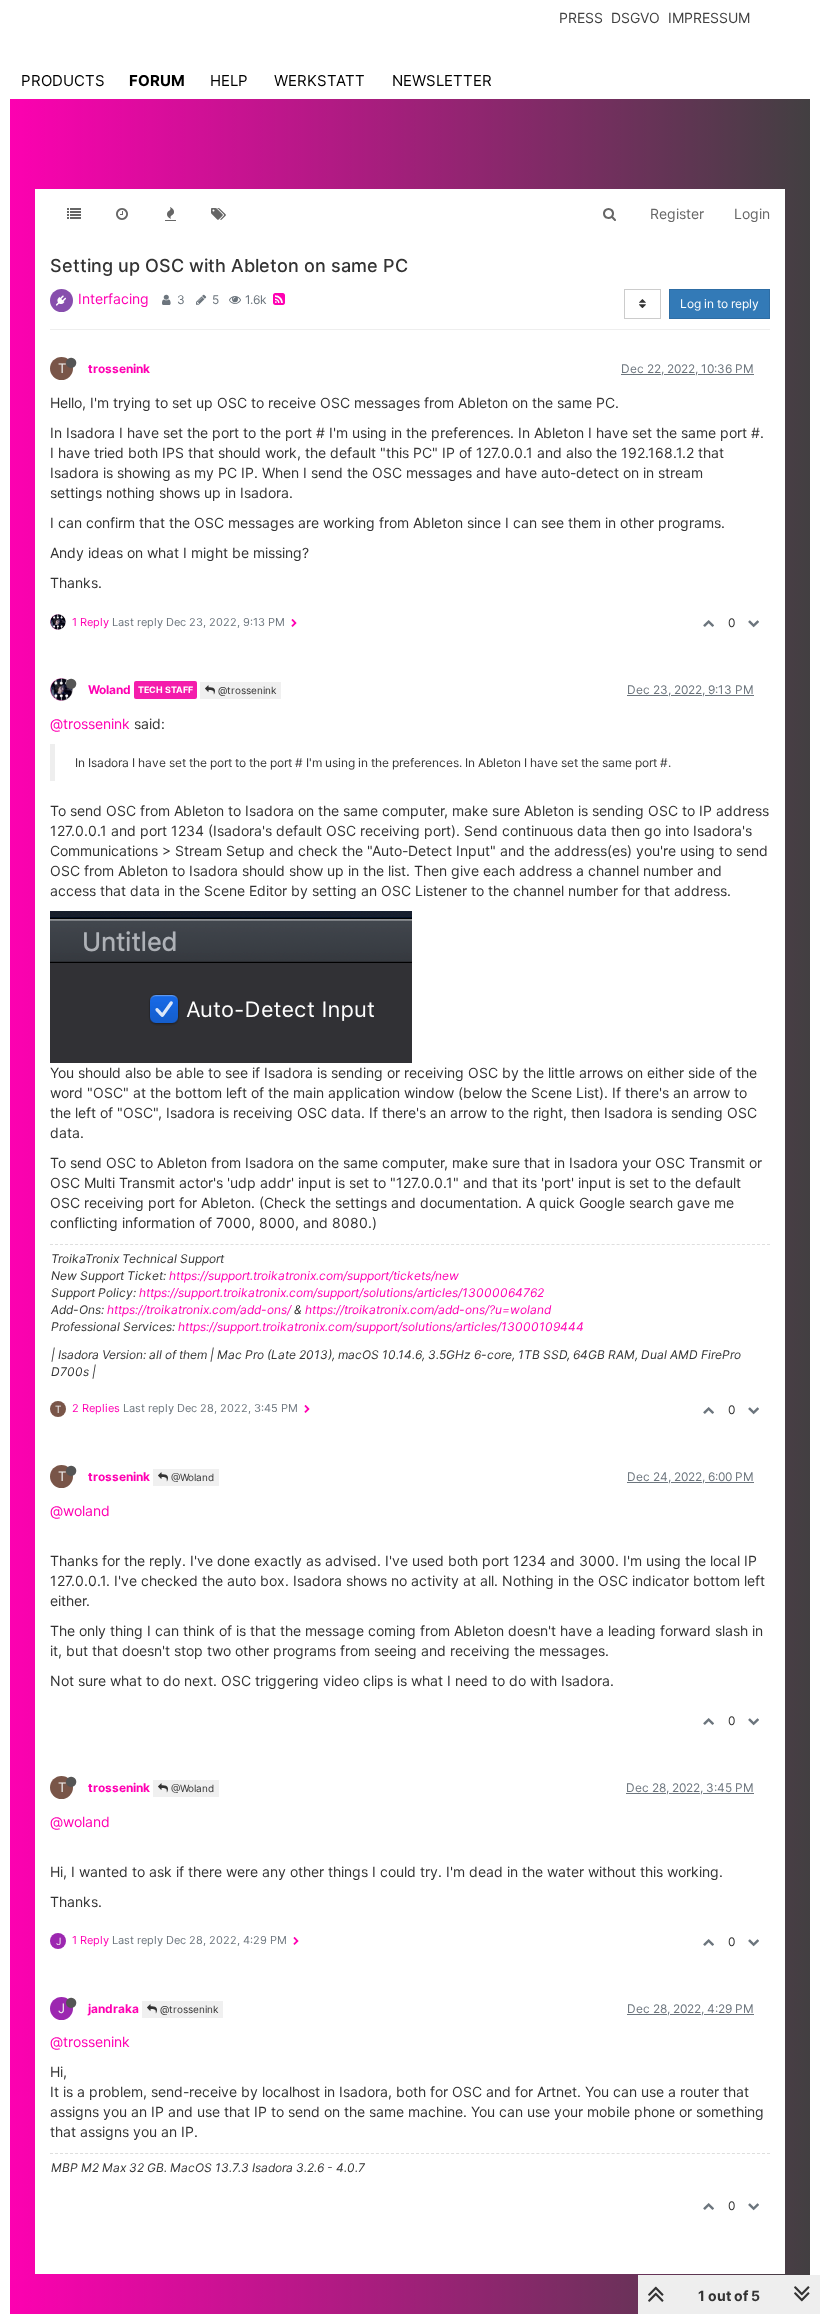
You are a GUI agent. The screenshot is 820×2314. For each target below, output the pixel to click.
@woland (80, 1510)
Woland (109, 689)
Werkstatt (319, 80)
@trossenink (245, 690)
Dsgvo (635, 17)
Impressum (709, 17)
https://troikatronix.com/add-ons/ (199, 1309)
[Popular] (170, 214)
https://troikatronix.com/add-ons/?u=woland (428, 1309)
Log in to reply (719, 303)
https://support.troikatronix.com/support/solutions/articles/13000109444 (381, 1326)
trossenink (119, 368)
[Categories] (74, 214)
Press (581, 17)
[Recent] (122, 214)
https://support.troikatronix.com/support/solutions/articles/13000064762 (341, 1292)
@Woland (191, 1477)
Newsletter (442, 80)
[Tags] (218, 214)
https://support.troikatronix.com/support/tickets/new (314, 1275)
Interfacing (113, 298)
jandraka (113, 2008)
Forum (157, 80)
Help (229, 80)
